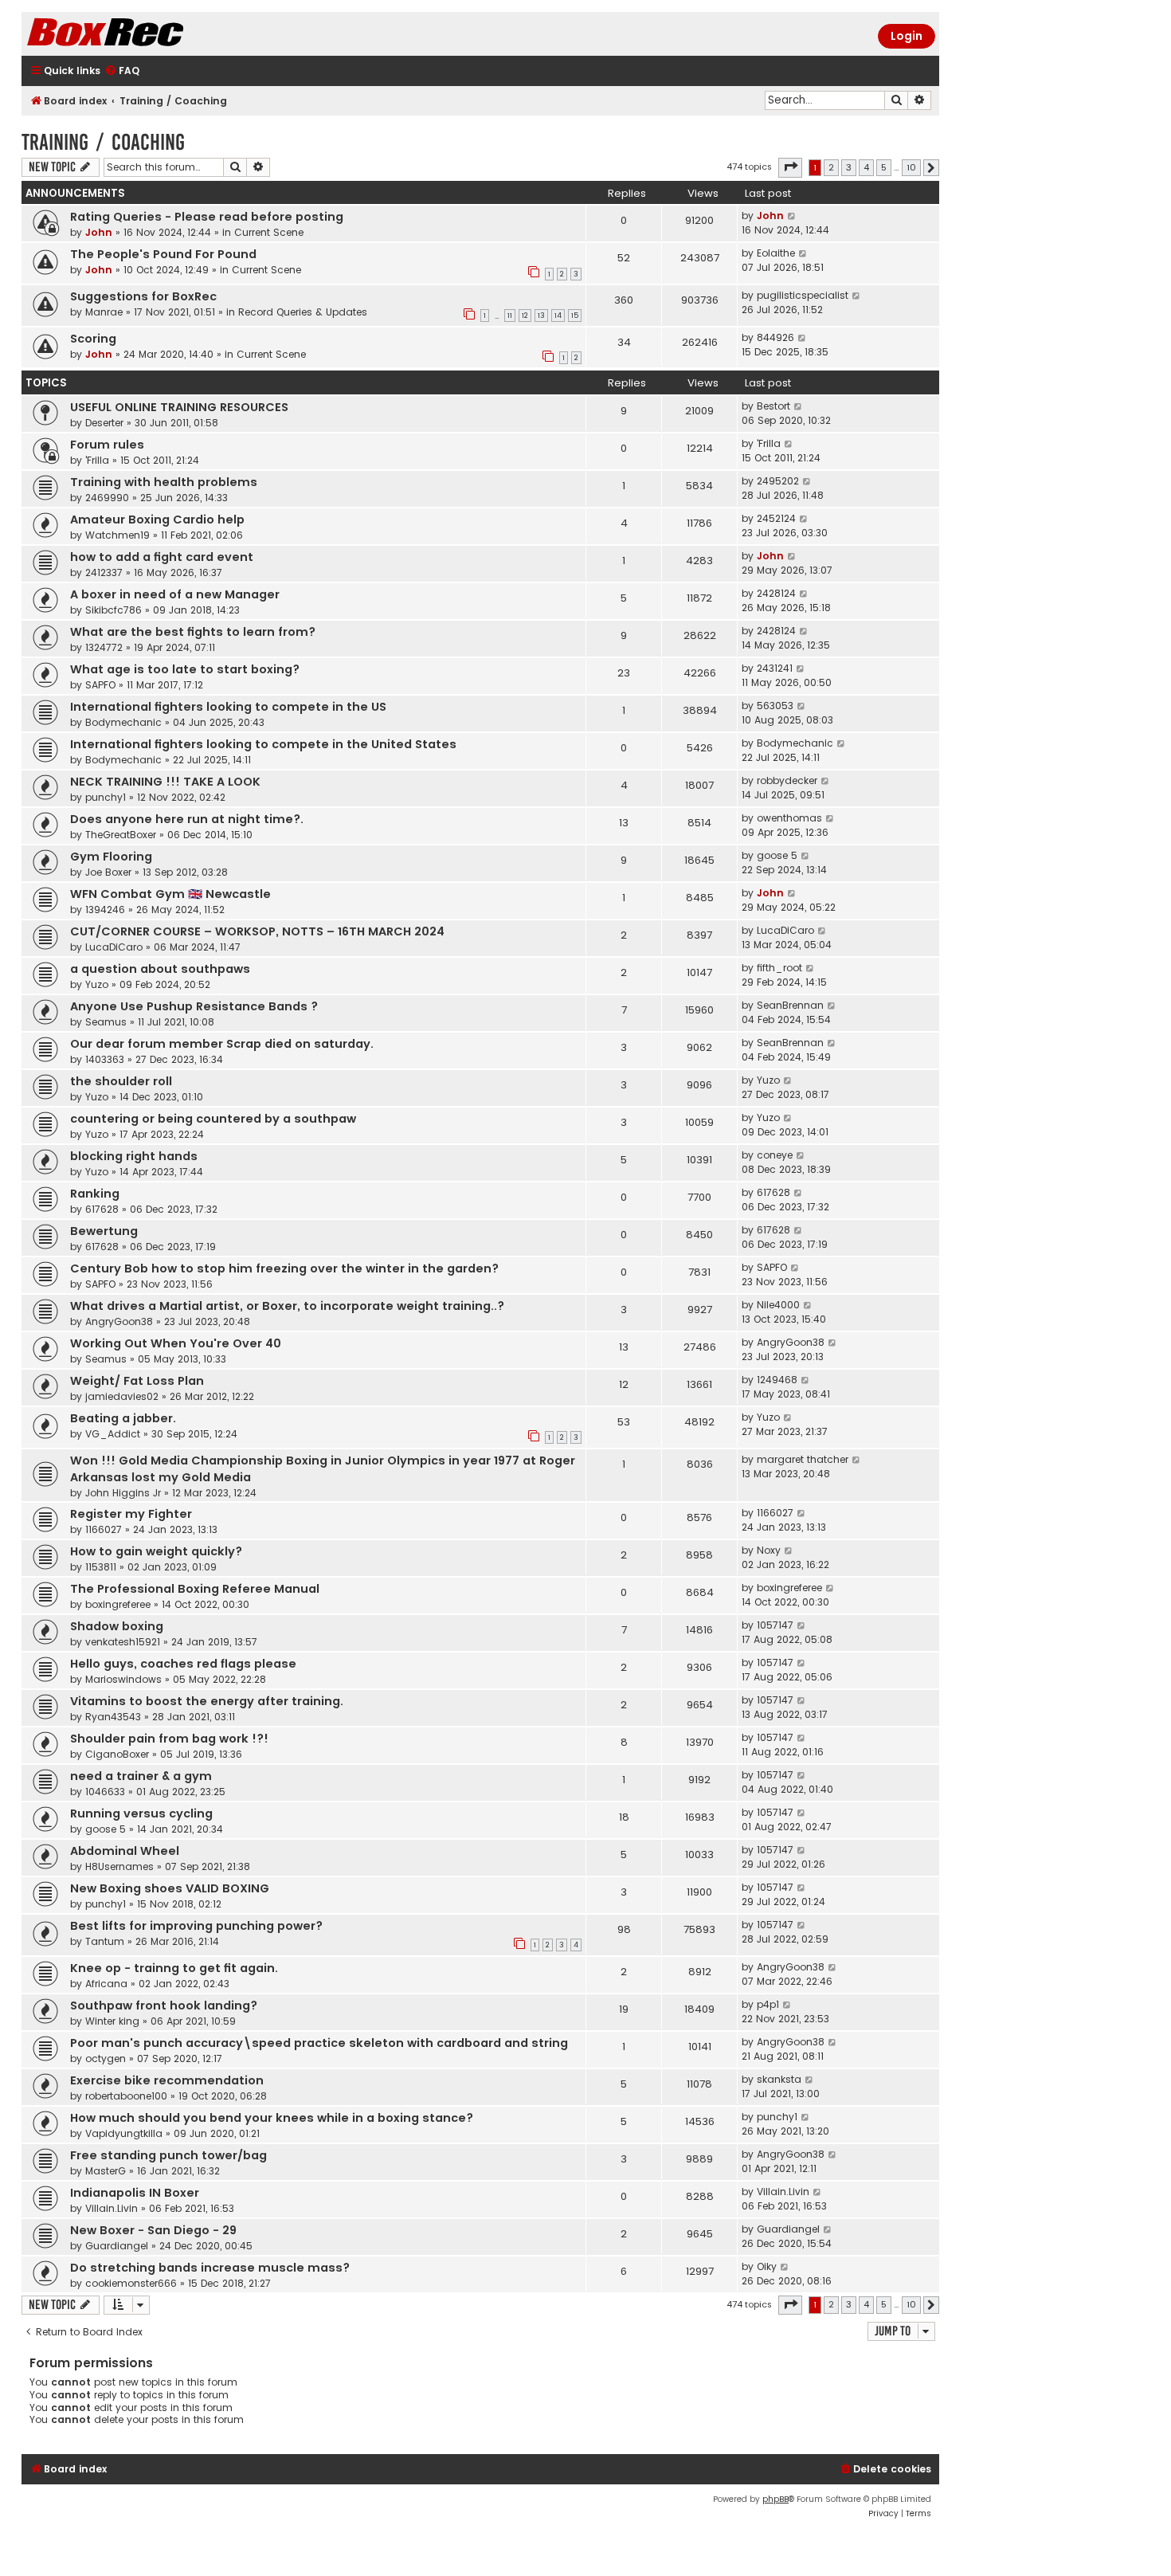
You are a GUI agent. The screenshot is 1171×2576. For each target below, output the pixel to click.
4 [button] (866, 167)
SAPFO (100, 685)
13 (541, 316)
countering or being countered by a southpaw (213, 1119)
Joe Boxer (108, 872)
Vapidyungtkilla (124, 2133)
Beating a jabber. (123, 1418)
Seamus (106, 1022)
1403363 (105, 1059)
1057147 (775, 1625)
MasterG (106, 2171)
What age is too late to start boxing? (185, 669)
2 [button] (831, 167)
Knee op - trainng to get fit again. (174, 1968)
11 (510, 316)
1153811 (101, 1567)
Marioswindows (123, 1679)
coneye (775, 1155)
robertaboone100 (126, 2096)
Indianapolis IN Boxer (135, 2193)
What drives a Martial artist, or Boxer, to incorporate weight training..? (287, 1306)
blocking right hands (134, 1156)
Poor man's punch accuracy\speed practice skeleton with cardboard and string (319, 2043)
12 (525, 316)
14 (558, 316)
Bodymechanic (123, 722)
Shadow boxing (117, 1626)
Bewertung (104, 1231)
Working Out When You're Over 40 (176, 1343)
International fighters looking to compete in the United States (263, 744)
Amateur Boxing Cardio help (157, 520)
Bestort (773, 406)
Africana (106, 1984)
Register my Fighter (131, 1514)
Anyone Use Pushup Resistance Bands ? (194, 1006)
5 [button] (884, 167)
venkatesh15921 (123, 1642)
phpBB (775, 2499)
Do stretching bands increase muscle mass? (210, 2268)
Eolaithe (776, 253)
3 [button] (849, 167)
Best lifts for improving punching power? (196, 1926)
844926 (775, 337)
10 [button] (911, 167)
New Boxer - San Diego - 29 (153, 2230)
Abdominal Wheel (125, 1851)
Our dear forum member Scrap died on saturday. (222, 1044)
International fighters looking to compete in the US (228, 707)
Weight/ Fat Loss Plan (137, 1381)
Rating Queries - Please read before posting (207, 217)
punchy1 (106, 797)
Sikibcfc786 (114, 610)
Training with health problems (164, 482)
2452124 (776, 518)
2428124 (776, 593)
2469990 (107, 498)
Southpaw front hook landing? (164, 2006)
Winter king (112, 2021)
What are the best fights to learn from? (193, 632)
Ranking (95, 1194)
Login (907, 36)
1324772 (104, 647)
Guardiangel (117, 2246)
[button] (790, 167)
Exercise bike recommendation (167, 2080)
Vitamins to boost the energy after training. (207, 1701)
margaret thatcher (803, 1459)
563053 (775, 706)
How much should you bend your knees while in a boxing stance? (272, 2118)
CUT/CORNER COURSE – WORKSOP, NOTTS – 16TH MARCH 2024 (257, 931)
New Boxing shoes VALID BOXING (170, 1888)
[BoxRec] (145, 34)
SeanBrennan (790, 1005)
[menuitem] (122, 71)
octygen (106, 2058)
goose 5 (777, 855)
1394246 (105, 910)
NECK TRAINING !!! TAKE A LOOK (165, 782)
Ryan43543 (113, 1717)
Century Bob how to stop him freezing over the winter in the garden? (284, 1268)
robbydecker (787, 780)
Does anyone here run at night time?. (187, 819)
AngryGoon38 (119, 1321)
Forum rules (107, 445)
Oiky (767, 2266)
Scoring (93, 339)
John (99, 232)
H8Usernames (119, 1866)
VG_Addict (113, 1434)
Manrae (104, 312)
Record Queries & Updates (303, 312)
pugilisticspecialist (803, 295)
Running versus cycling (141, 1813)
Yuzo (97, 984)
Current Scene (269, 232)
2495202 (778, 481)
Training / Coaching (103, 142)
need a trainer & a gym (141, 1776)
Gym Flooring (111, 857)
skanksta (779, 2079)
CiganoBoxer (117, 1754)
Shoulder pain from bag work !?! (169, 1739)
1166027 (104, 1529)
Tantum (105, 1941)
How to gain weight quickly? (156, 1551)
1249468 (777, 1380)
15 (575, 316)
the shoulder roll (121, 1081)
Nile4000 (778, 1305)
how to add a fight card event (162, 557)
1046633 (105, 1792)
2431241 (775, 668)
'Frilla (97, 460)
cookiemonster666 (131, 2283)
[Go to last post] (792, 216)
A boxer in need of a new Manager (175, 594)
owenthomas (789, 818)
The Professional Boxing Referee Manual (195, 1589)
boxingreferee (118, 1604)
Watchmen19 (117, 535)
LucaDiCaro (114, 947)
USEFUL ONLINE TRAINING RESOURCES (179, 407)
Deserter (104, 423)
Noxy (769, 1550)
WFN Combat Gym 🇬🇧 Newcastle (170, 894)
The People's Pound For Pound (163, 254)
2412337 (104, 572)
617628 (102, 1209)
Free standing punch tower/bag (168, 2155)
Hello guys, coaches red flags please (183, 1664)
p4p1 (768, 2004)
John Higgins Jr (123, 1493)
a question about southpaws (160, 969)
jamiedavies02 (122, 1396)
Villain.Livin (112, 2208)
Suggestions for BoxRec (143, 296)
